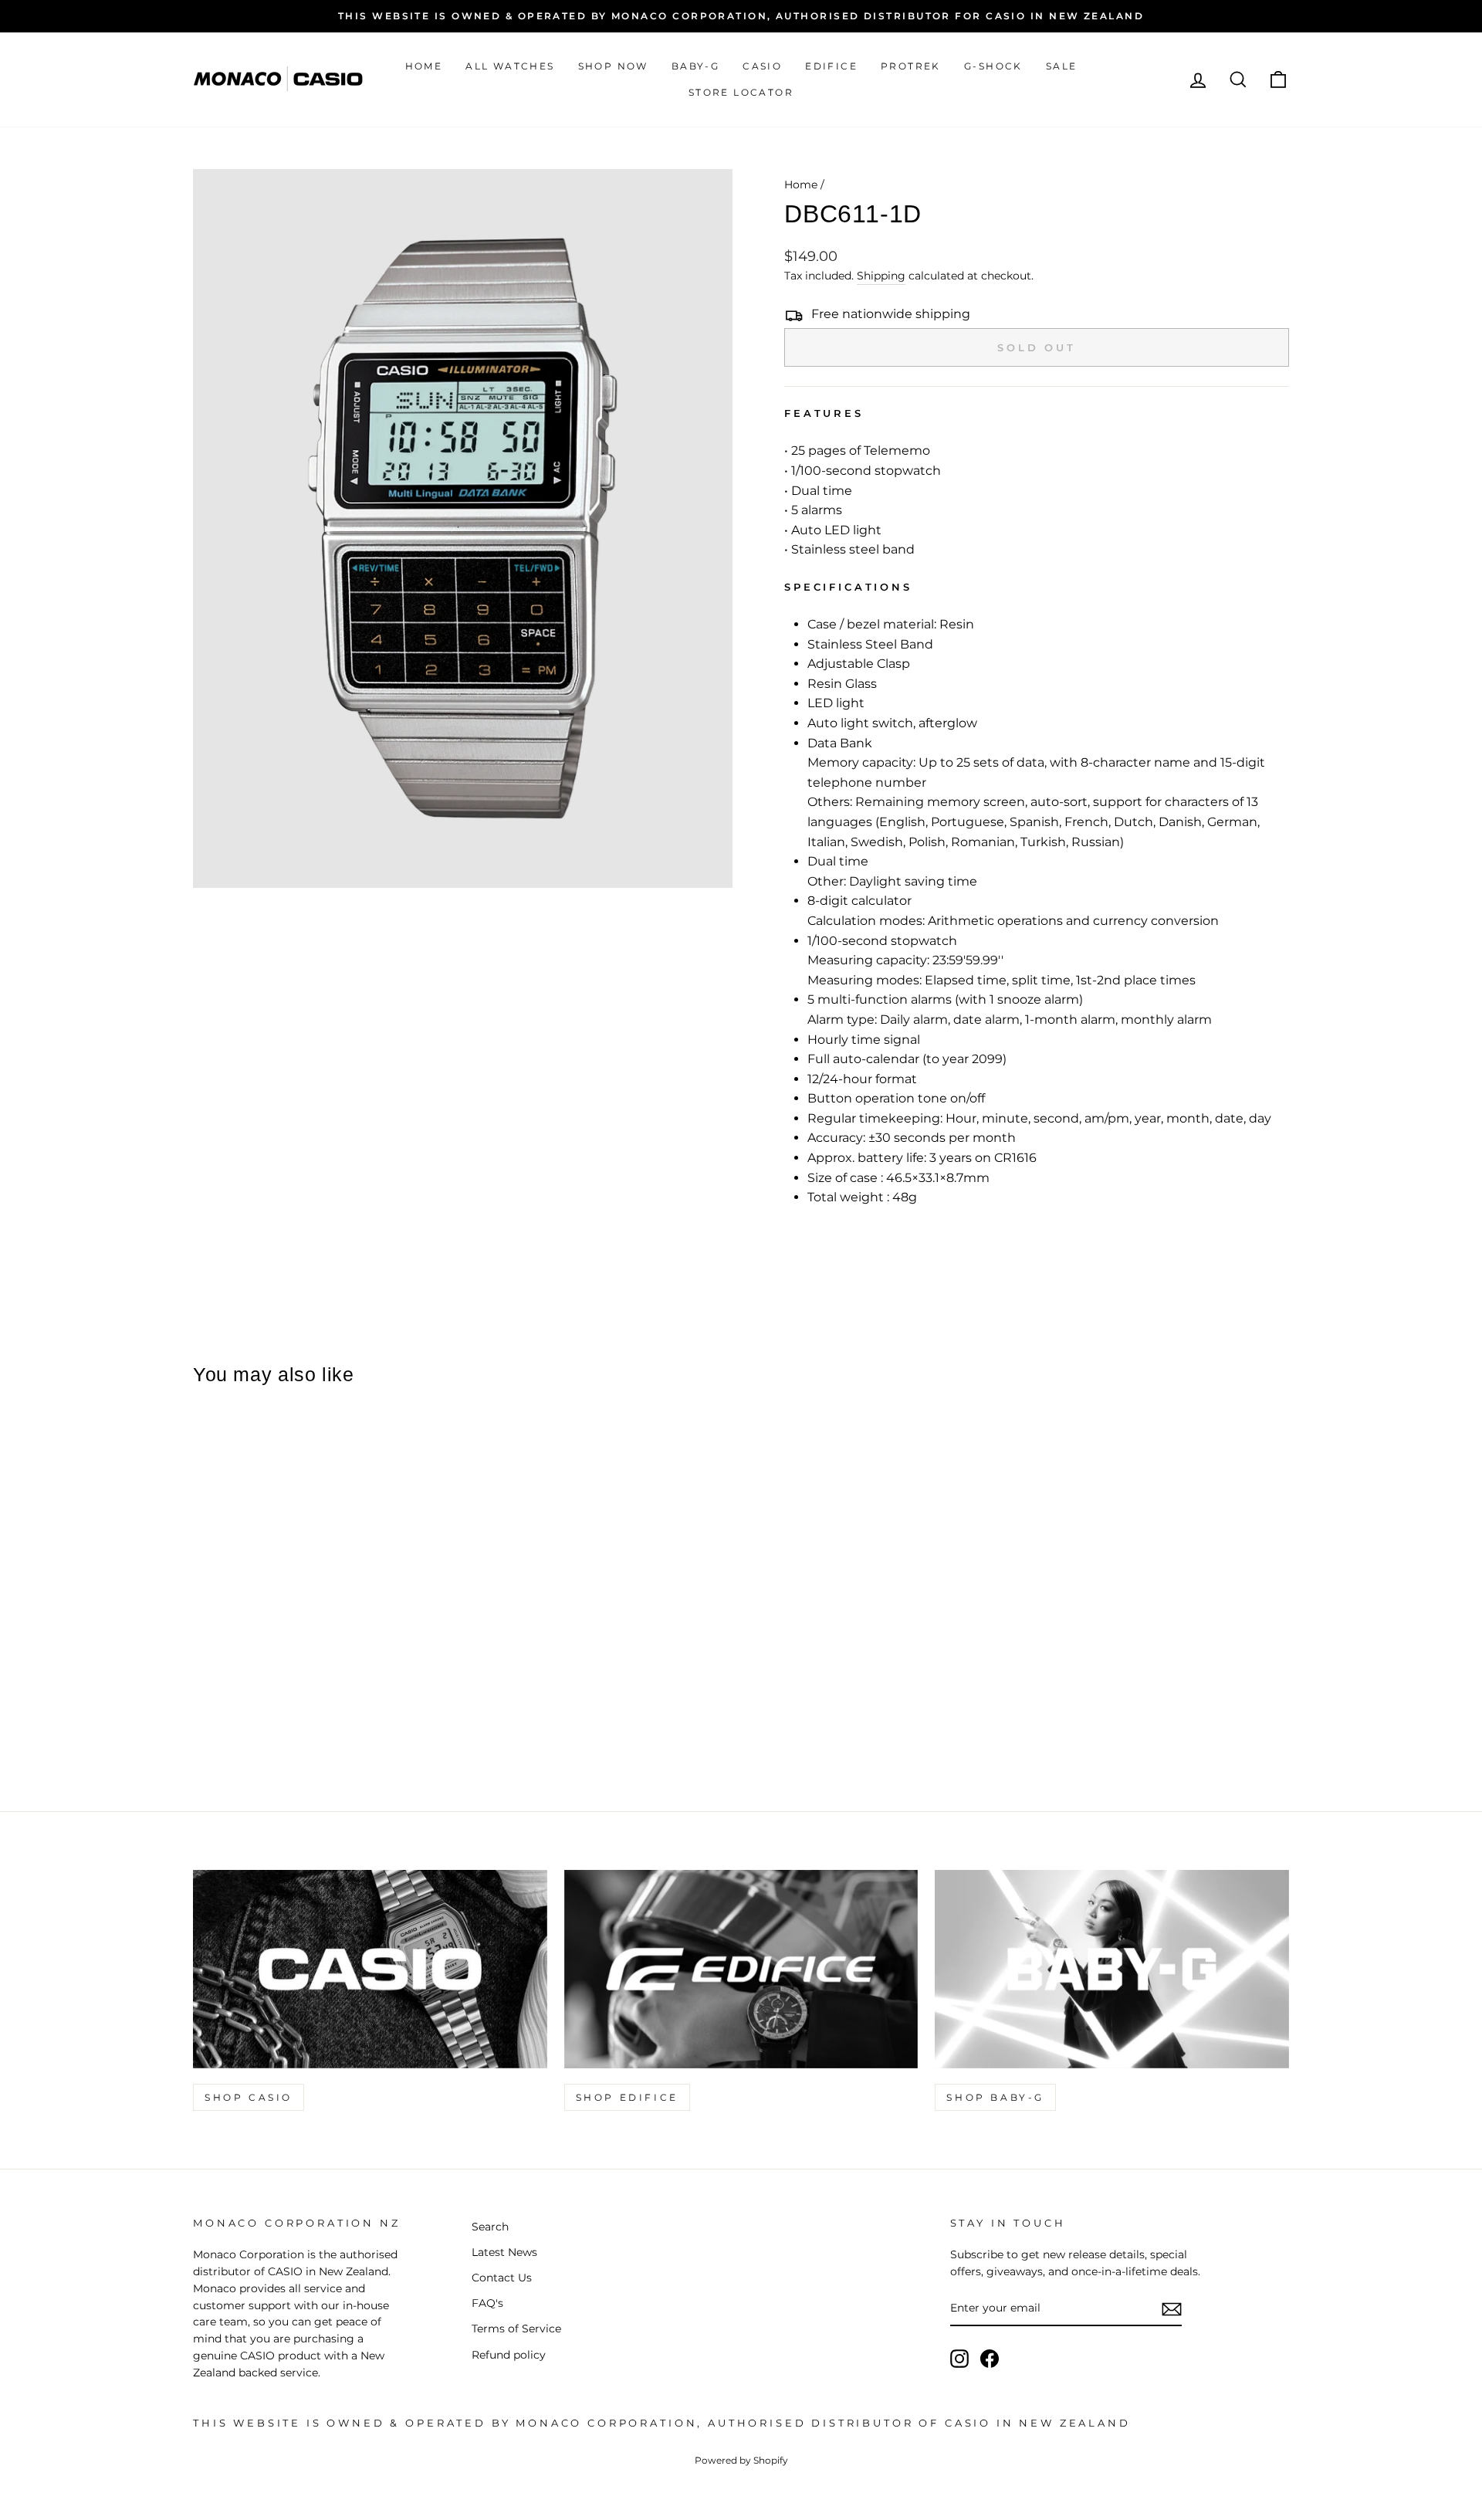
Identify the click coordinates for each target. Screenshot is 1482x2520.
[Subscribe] (1172, 2309)
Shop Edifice (627, 2097)
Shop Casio (249, 2097)
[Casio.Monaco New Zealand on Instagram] (959, 2359)
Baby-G (695, 66)
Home (424, 66)
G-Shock (993, 66)
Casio (762, 66)
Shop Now (613, 66)
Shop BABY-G (995, 2097)
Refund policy (509, 2355)
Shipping (881, 276)
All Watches (510, 66)
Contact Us (502, 2278)
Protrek (911, 66)
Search (490, 2227)
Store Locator (741, 92)
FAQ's (487, 2303)
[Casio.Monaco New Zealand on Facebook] (990, 2359)
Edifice (831, 66)
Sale (1062, 66)
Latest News (504, 2252)
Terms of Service (516, 2329)
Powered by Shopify (741, 2460)
